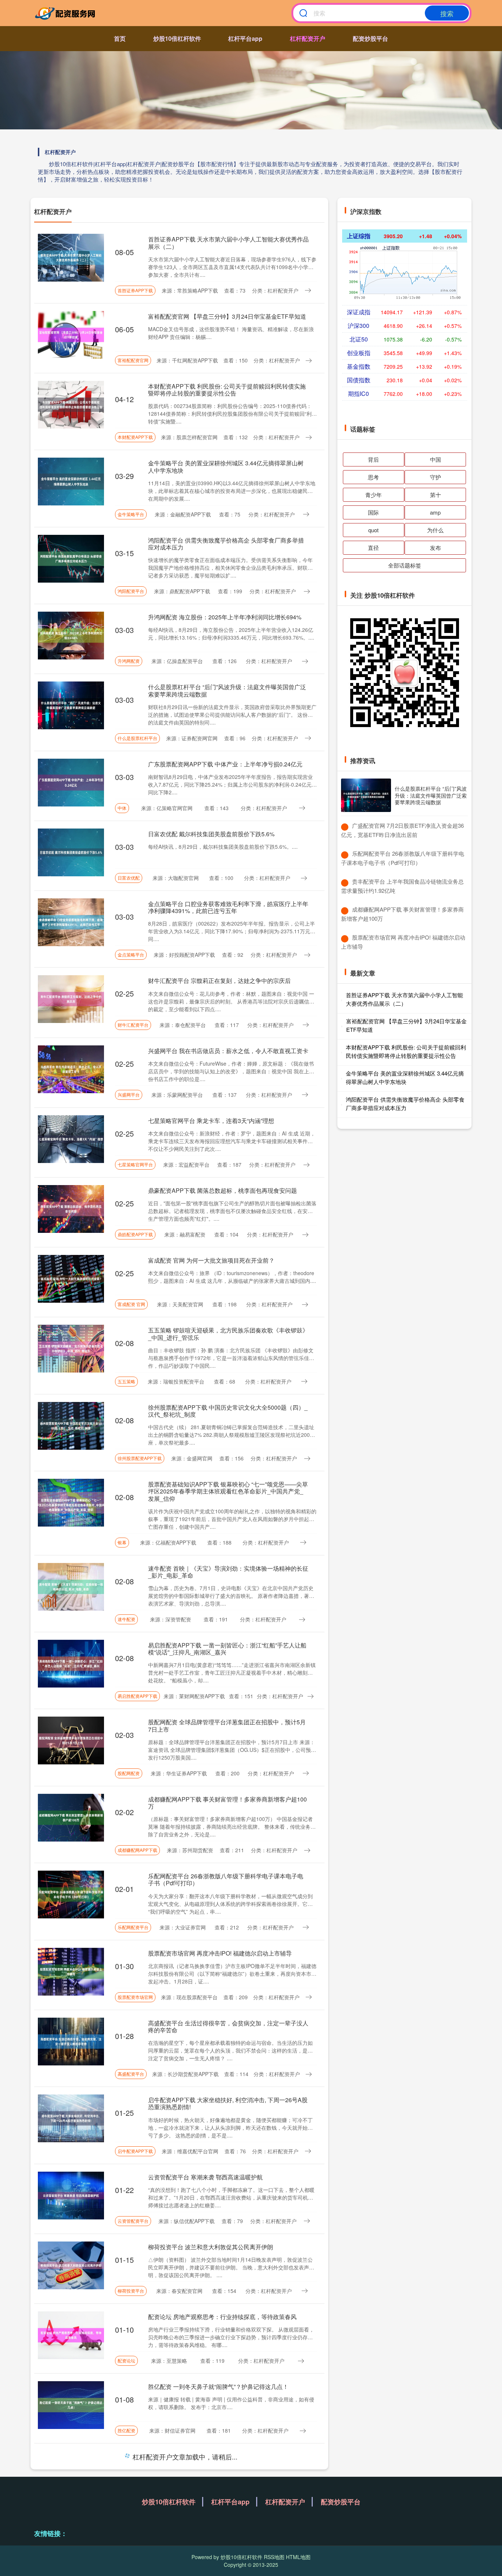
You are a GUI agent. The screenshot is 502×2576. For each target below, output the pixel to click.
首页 (120, 38)
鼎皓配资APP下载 (135, 1234)
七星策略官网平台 (135, 1164)
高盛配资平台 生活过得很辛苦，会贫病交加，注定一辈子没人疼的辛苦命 (228, 2026)
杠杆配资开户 (308, 38)
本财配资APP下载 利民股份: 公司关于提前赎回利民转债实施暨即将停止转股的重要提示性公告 (227, 390)
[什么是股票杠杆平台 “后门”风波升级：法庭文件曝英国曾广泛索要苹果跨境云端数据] (366, 795)
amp (435, 512)
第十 (435, 495)
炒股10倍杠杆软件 (177, 38)
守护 (435, 477)
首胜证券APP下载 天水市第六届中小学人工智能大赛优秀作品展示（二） (228, 243)
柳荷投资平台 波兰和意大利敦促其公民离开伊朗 (211, 2247)
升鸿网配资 (129, 661)
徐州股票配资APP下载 (140, 1458)
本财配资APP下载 (135, 437)
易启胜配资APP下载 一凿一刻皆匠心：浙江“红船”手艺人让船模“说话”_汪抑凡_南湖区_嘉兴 (227, 1649)
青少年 (374, 495)
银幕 (122, 1542)
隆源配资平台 (131, 2500)
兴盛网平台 (129, 1094)
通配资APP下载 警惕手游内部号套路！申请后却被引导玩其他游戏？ (228, 2530)
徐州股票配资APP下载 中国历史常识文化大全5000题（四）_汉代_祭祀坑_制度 (228, 1411)
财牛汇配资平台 (133, 1025)
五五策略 (126, 1381)
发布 (435, 548)
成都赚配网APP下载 (137, 1850)
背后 (373, 459)
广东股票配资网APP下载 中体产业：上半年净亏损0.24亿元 (225, 764)
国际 (373, 512)
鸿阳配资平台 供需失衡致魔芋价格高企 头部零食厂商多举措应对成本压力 (226, 544)
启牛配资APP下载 (135, 2151)
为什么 (435, 530)
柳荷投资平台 (131, 2291)
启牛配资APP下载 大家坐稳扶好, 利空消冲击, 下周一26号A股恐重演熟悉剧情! (228, 2103)
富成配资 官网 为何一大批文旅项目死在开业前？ (211, 1260)
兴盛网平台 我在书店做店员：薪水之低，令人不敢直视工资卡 (228, 1051)
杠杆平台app (245, 38)
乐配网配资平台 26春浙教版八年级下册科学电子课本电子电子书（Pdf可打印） (226, 1879)
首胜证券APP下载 (135, 290)
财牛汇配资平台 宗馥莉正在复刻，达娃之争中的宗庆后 (219, 981)
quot (373, 530)
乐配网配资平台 (133, 1927)
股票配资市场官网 (135, 1997)
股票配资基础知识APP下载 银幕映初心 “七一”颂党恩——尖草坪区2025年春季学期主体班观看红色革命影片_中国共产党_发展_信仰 (228, 1491)
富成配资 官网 (131, 1304)
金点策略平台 (131, 954)
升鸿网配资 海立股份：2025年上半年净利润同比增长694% (225, 617)
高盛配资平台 (131, 2074)
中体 (122, 808)
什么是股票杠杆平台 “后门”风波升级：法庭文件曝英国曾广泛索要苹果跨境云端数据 (227, 690)
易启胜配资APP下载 (137, 1696)
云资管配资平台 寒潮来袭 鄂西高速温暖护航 (205, 2177)
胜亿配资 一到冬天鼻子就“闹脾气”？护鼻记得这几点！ (218, 2387)
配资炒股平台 (370, 38)
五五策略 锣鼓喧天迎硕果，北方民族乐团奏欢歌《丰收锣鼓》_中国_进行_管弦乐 (228, 1334)
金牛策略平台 (131, 514)
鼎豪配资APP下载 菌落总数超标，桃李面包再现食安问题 (223, 1190)
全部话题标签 (405, 565)
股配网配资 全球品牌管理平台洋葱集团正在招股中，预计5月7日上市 (227, 1725)
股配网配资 (129, 1773)
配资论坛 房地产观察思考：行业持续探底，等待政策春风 (222, 2317)
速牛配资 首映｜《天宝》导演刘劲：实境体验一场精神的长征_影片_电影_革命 (228, 1572)
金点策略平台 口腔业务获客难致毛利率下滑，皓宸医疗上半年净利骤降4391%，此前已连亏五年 (228, 907)
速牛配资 (126, 1619)
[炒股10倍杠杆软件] (67, 13)
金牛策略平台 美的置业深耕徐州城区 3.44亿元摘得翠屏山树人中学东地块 (226, 466)
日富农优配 (129, 878)
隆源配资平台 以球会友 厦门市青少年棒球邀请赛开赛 (217, 2456)
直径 (373, 548)
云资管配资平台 (133, 2221)
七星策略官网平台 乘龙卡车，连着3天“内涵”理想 (211, 1121)
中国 (435, 459)
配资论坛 (126, 2360)
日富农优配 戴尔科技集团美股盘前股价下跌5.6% (211, 834)
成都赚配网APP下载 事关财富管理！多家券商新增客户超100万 (227, 1803)
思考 (373, 477)
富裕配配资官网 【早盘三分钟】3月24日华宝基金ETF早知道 (227, 316)
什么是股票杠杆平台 (137, 738)
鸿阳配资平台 (131, 591)
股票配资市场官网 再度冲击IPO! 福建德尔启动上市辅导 (220, 1953)
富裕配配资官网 (133, 360)
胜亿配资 (126, 2430)
